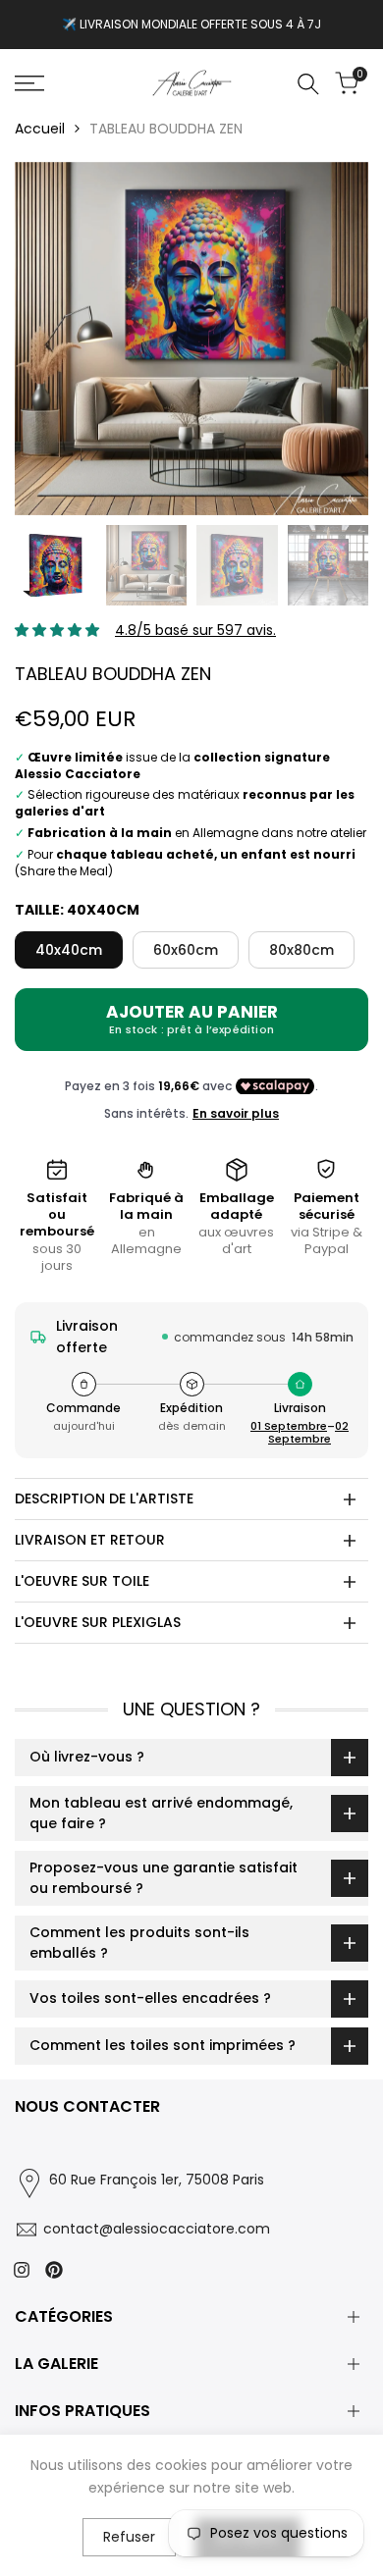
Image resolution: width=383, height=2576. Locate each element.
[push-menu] (29, 83)
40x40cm (69, 950)
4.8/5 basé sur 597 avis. (195, 630)
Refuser (129, 2537)
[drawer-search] (308, 84)
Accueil (40, 129)
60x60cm (186, 950)
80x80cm (301, 950)
